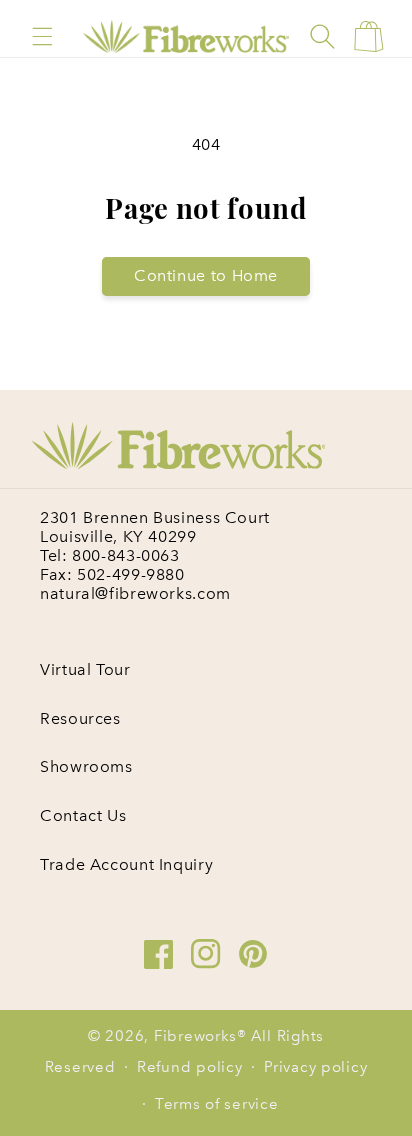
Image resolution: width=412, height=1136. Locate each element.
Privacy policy (315, 1067)
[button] (42, 36)
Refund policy (190, 1067)
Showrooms (86, 766)
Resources (80, 718)
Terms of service (217, 1104)
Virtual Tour (85, 669)
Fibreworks (195, 1036)
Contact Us (83, 815)
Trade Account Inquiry (126, 864)
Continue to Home (206, 275)
